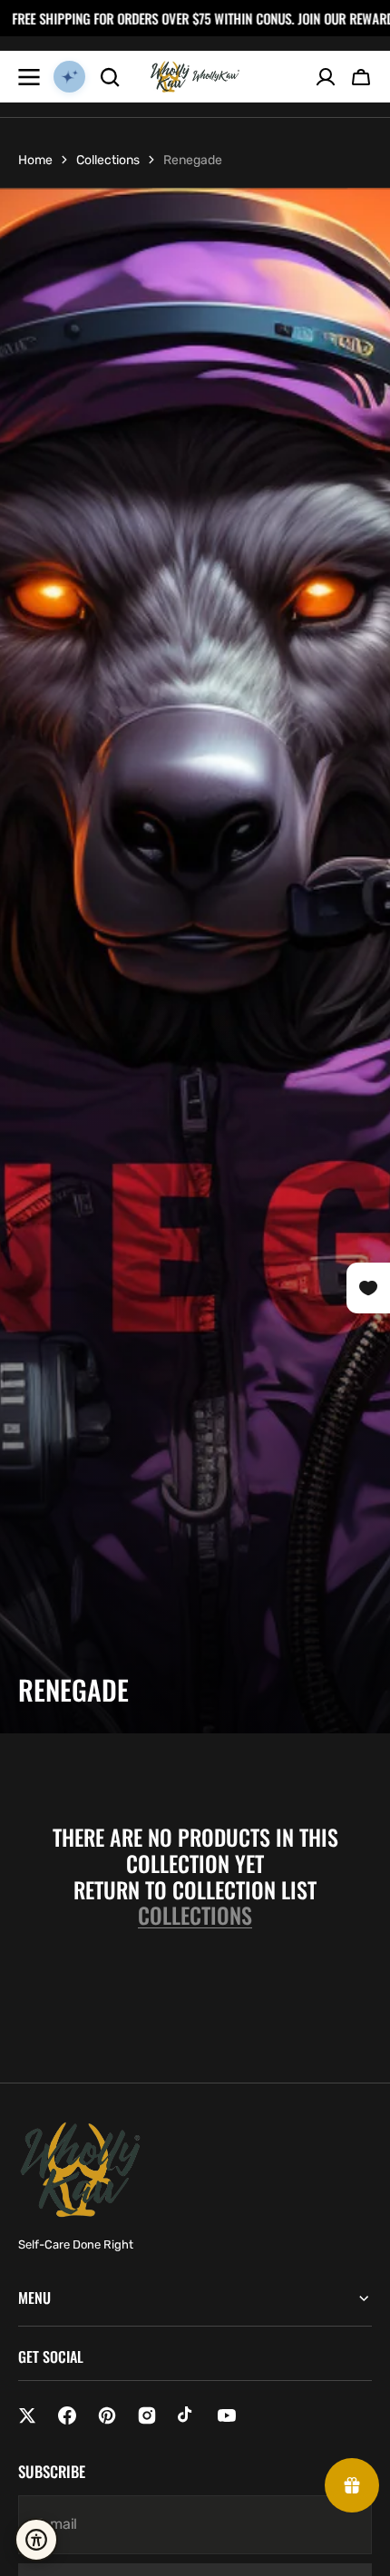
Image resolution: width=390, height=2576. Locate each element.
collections (195, 1915)
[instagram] (147, 2415)
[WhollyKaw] (195, 77)
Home (35, 160)
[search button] (110, 77)
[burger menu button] (29, 77)
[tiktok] (187, 2415)
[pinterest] (107, 2415)
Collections (108, 160)
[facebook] (67, 2415)
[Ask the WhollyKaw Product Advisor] (69, 77)
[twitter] (27, 2415)
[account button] (326, 77)
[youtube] (227, 2415)
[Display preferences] (36, 2540)
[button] (361, 77)
